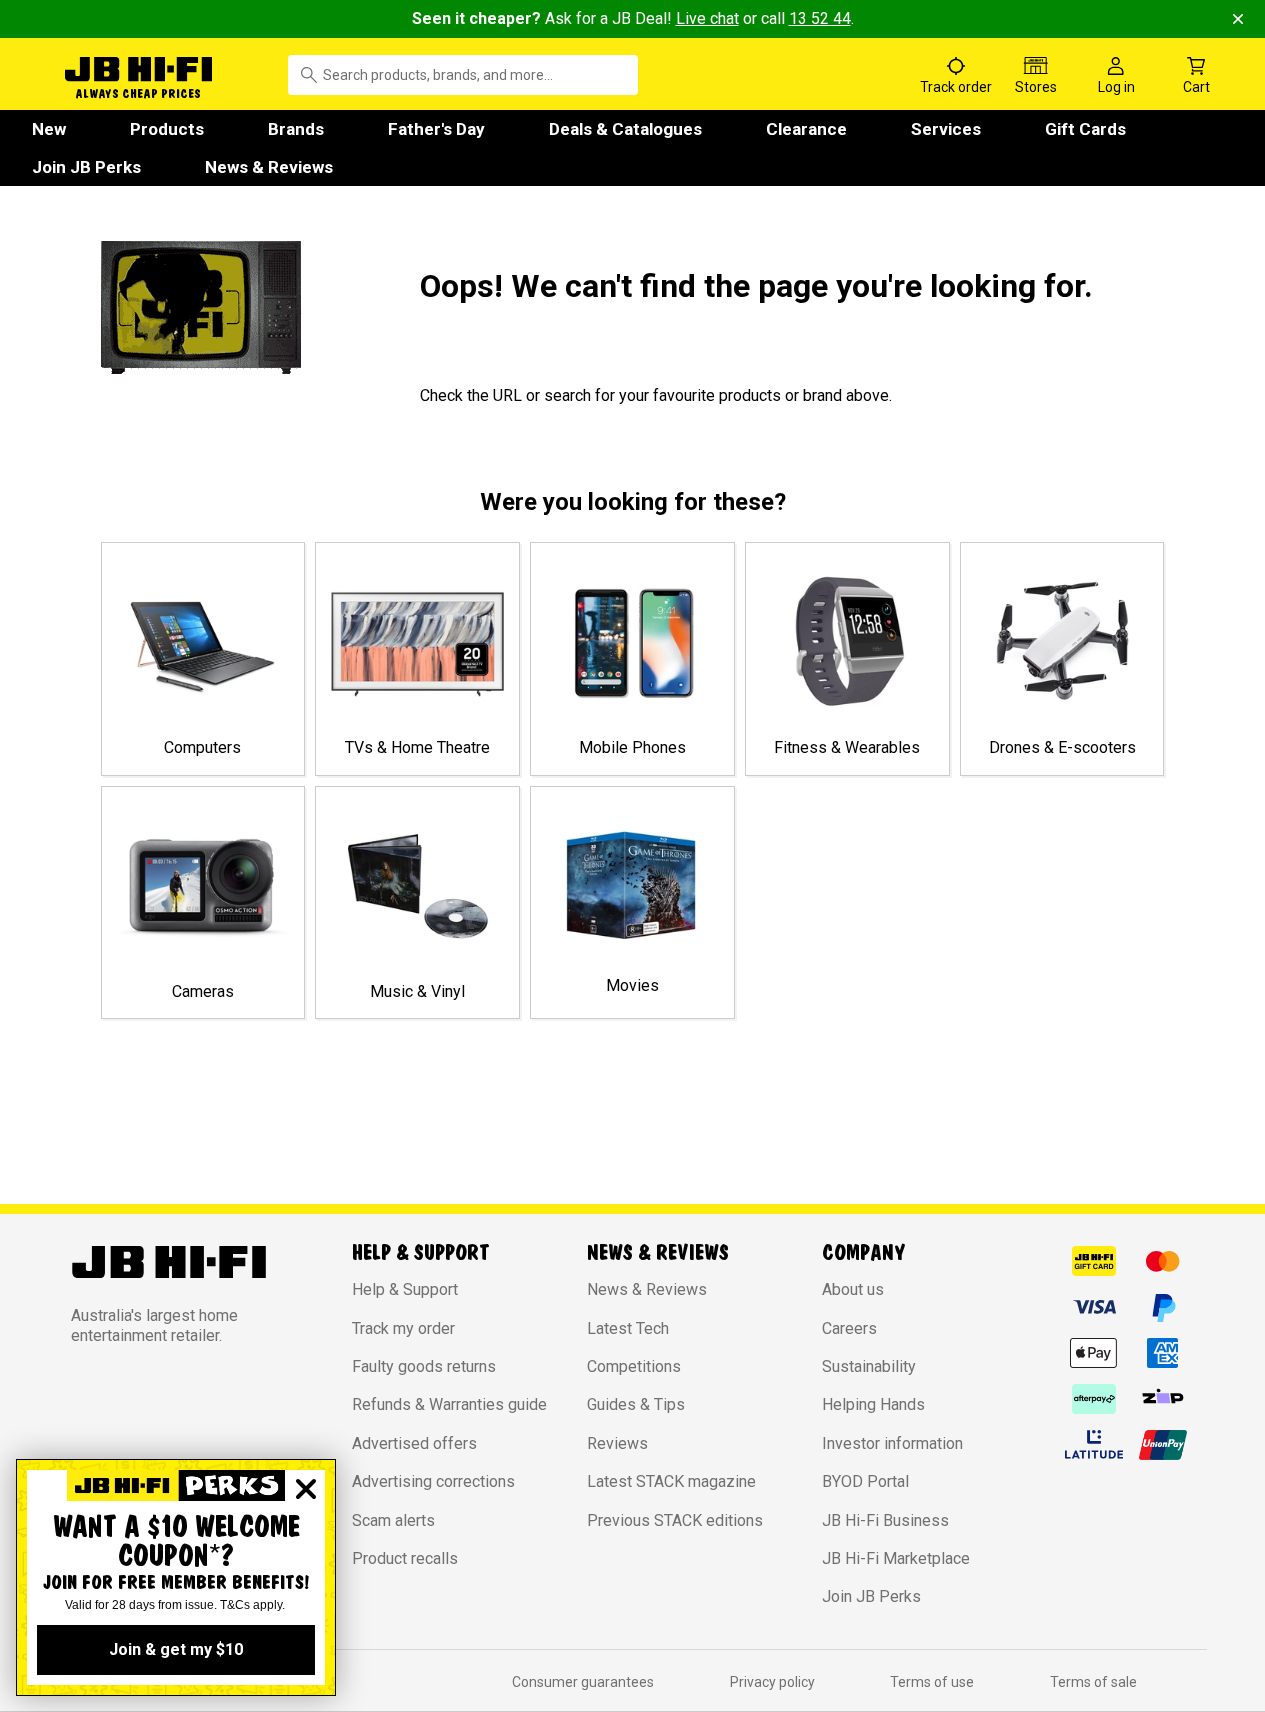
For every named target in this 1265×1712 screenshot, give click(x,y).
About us (853, 1289)
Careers (849, 1328)
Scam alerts (393, 1520)
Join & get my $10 (176, 1649)
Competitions (634, 1366)
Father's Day (436, 129)
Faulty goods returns (424, 1366)
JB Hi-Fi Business (885, 1520)
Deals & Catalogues (625, 129)
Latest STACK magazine (671, 1481)
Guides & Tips (636, 1404)
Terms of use (932, 1682)
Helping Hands (873, 1404)
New (49, 129)
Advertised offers (414, 1443)
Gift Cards (1085, 129)
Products (167, 129)
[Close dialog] (306, 1489)
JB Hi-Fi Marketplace (896, 1558)
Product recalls (405, 1558)
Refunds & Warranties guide (449, 1404)
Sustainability (869, 1366)
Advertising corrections (433, 1481)
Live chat (707, 18)
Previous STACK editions (675, 1520)
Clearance (806, 129)
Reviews (617, 1443)
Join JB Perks (86, 167)
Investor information (892, 1443)
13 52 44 (820, 18)
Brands (296, 129)
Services (946, 129)
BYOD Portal (865, 1481)
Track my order (403, 1328)
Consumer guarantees (583, 1682)
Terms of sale (1093, 1682)
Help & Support (405, 1289)
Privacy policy (772, 1682)
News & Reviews (269, 167)
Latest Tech (628, 1328)
